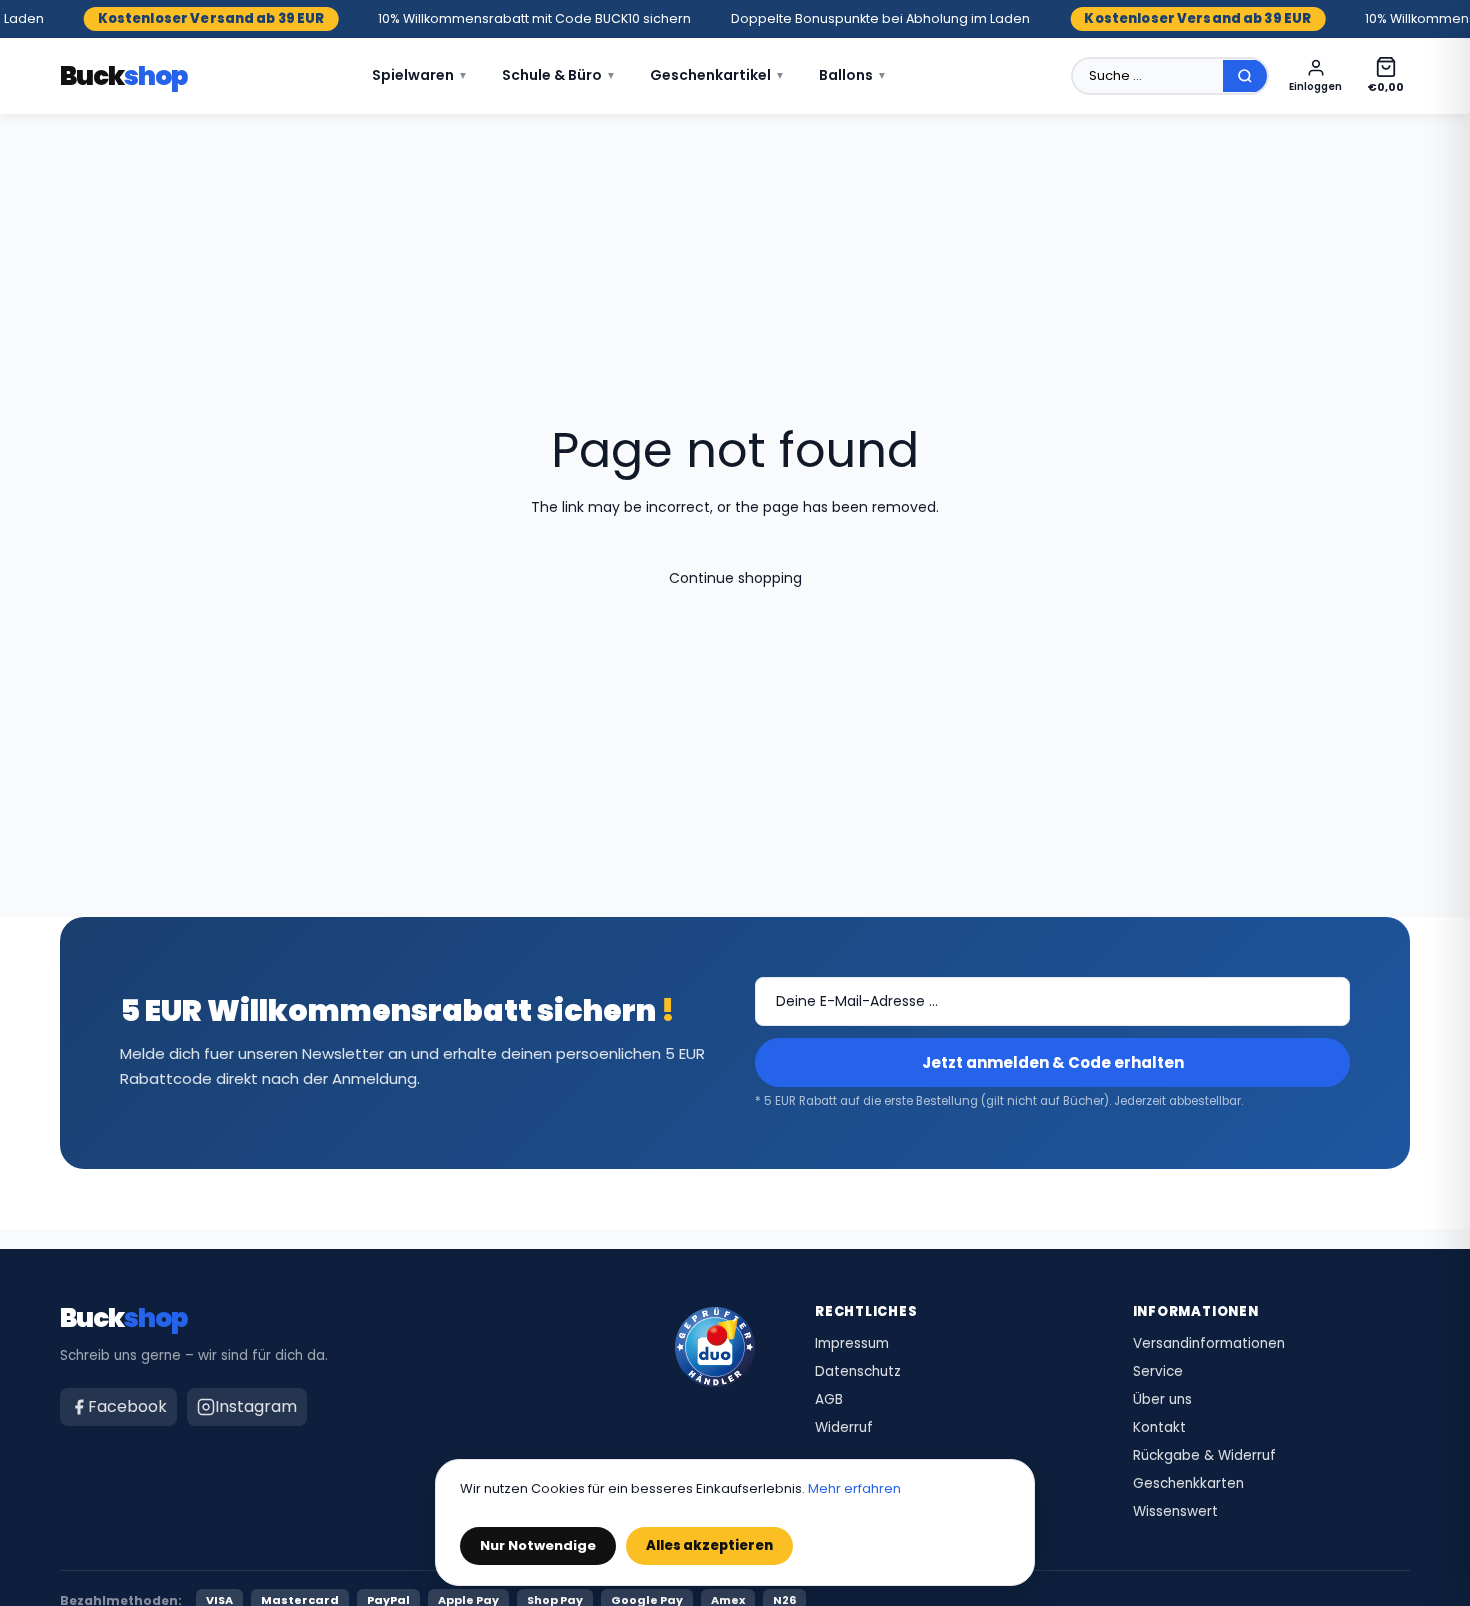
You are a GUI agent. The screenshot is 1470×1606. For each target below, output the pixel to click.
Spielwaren (420, 75)
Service (1158, 1372)
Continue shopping (735, 578)
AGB (829, 1400)
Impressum (852, 1344)
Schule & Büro (559, 75)
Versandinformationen (1209, 1344)
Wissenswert (1175, 1512)
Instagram (256, 1406)
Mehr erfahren (854, 1488)
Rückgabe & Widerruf (1204, 1456)
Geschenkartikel (717, 75)
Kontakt (1159, 1428)
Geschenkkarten (1188, 1484)
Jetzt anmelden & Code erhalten (1053, 1062)
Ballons (853, 75)
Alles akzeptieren (709, 1545)
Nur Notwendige (538, 1545)
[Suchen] (1245, 76)
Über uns (1162, 1400)
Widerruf (844, 1428)
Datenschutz (858, 1372)
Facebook (127, 1406)
